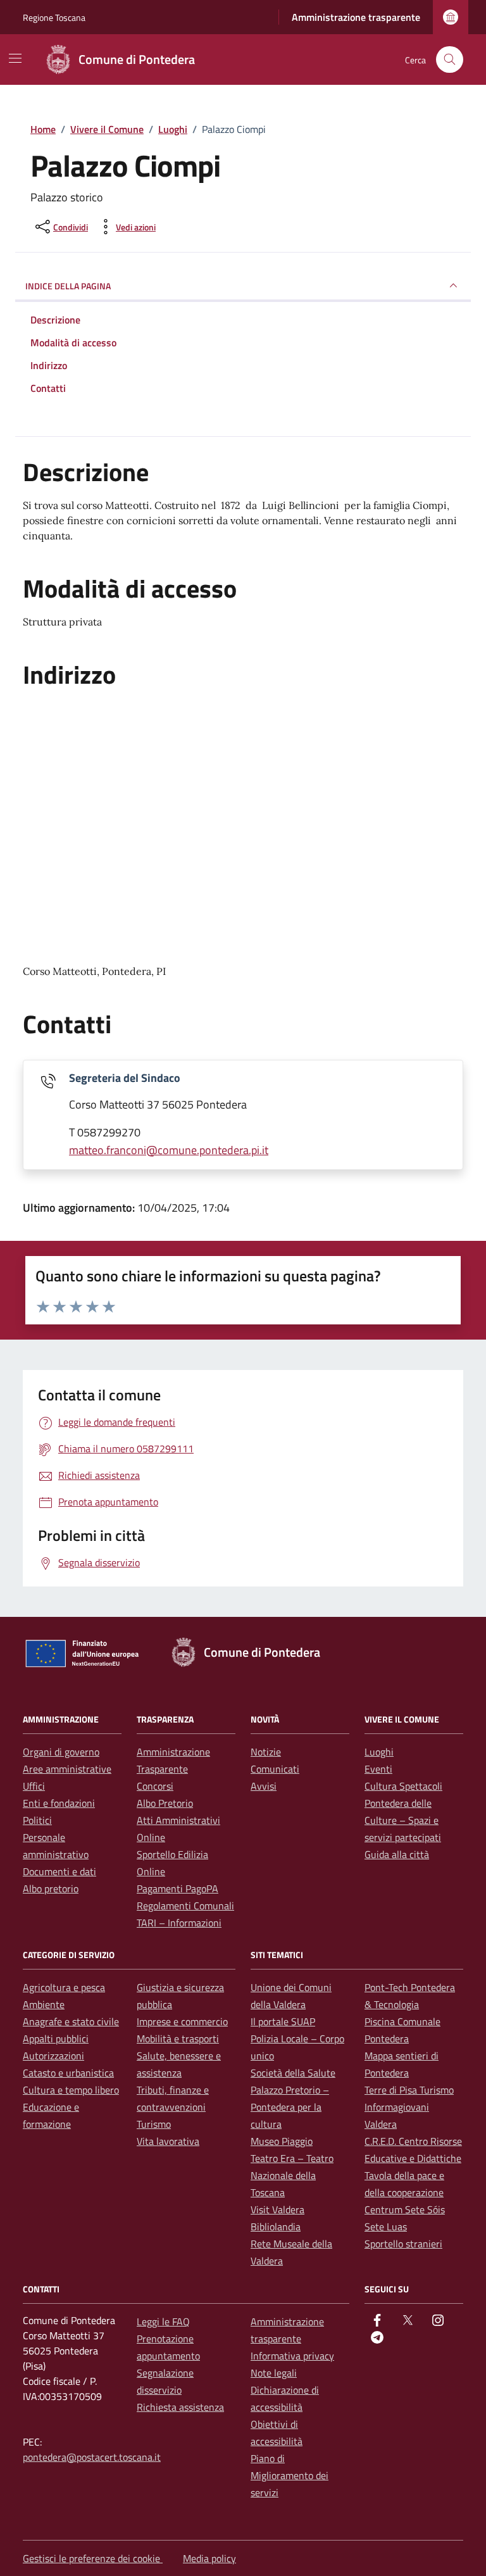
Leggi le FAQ (163, 2322)
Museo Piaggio (282, 2141)
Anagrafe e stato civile (71, 2021)
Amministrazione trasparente (356, 17)
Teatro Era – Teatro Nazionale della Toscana (292, 2175)
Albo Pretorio (165, 1803)
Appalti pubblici (56, 2039)
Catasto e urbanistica (68, 2073)
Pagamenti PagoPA (178, 1888)
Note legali (274, 2373)
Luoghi (379, 1752)
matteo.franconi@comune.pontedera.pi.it (169, 1150)
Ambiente (44, 2004)
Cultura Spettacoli (403, 1786)
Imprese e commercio (182, 2021)
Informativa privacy (292, 2356)
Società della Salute (293, 2073)
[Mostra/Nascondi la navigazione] (15, 58)
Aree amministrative (67, 1769)
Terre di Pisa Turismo (409, 2090)
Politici (37, 1820)
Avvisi (264, 1786)
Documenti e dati (59, 1871)
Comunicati (275, 1769)
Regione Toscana (54, 17)
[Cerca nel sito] (450, 60)
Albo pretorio (51, 1888)
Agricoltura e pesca (64, 1987)
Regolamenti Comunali (185, 1906)
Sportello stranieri (403, 2244)
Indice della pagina (68, 286)
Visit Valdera (277, 2209)
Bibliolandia (276, 2227)
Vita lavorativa (168, 2141)
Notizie (266, 1752)
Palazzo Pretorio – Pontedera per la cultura (290, 2107)
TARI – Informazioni (179, 1923)
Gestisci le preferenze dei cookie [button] (93, 2558)
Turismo (154, 2124)
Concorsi (155, 1786)
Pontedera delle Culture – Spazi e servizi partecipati (403, 1820)
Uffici (34, 1786)
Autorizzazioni (53, 2056)
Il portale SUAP (283, 2021)
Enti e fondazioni (59, 1803)
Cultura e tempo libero (71, 2090)
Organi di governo (61, 1752)
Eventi (378, 1769)
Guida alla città (397, 1854)
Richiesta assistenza (180, 2407)
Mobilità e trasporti (178, 2039)
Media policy (209, 2558)
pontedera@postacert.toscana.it (92, 2457)
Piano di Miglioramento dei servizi (290, 2475)
